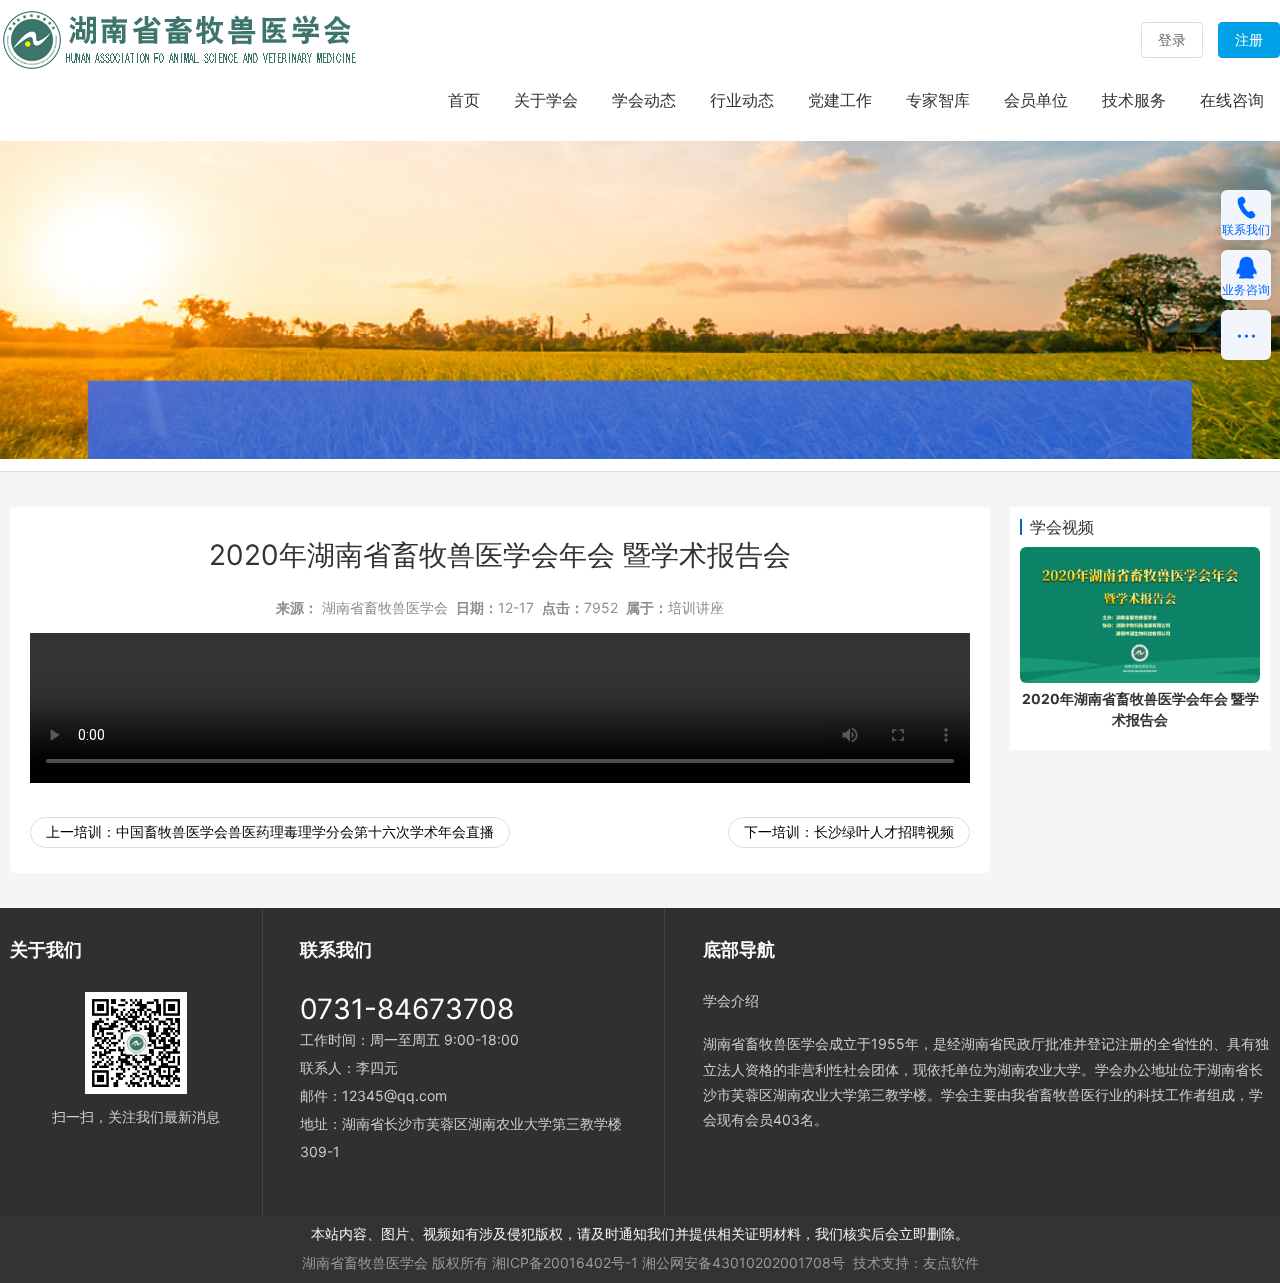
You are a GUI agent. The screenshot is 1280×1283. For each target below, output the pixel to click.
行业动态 (742, 100)
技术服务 (1134, 100)
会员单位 (1036, 100)
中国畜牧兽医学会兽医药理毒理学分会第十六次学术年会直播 (305, 831)
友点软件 (951, 1262)
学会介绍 (731, 1000)
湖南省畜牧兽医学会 (385, 607)
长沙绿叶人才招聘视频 (884, 831)
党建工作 (840, 100)
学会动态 (644, 100)
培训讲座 (696, 607)
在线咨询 (1232, 100)
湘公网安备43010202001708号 (743, 1262)
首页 (464, 100)
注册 (1249, 39)
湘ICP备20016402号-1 (565, 1262)
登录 (1172, 39)
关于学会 (546, 100)
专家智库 (938, 100)
